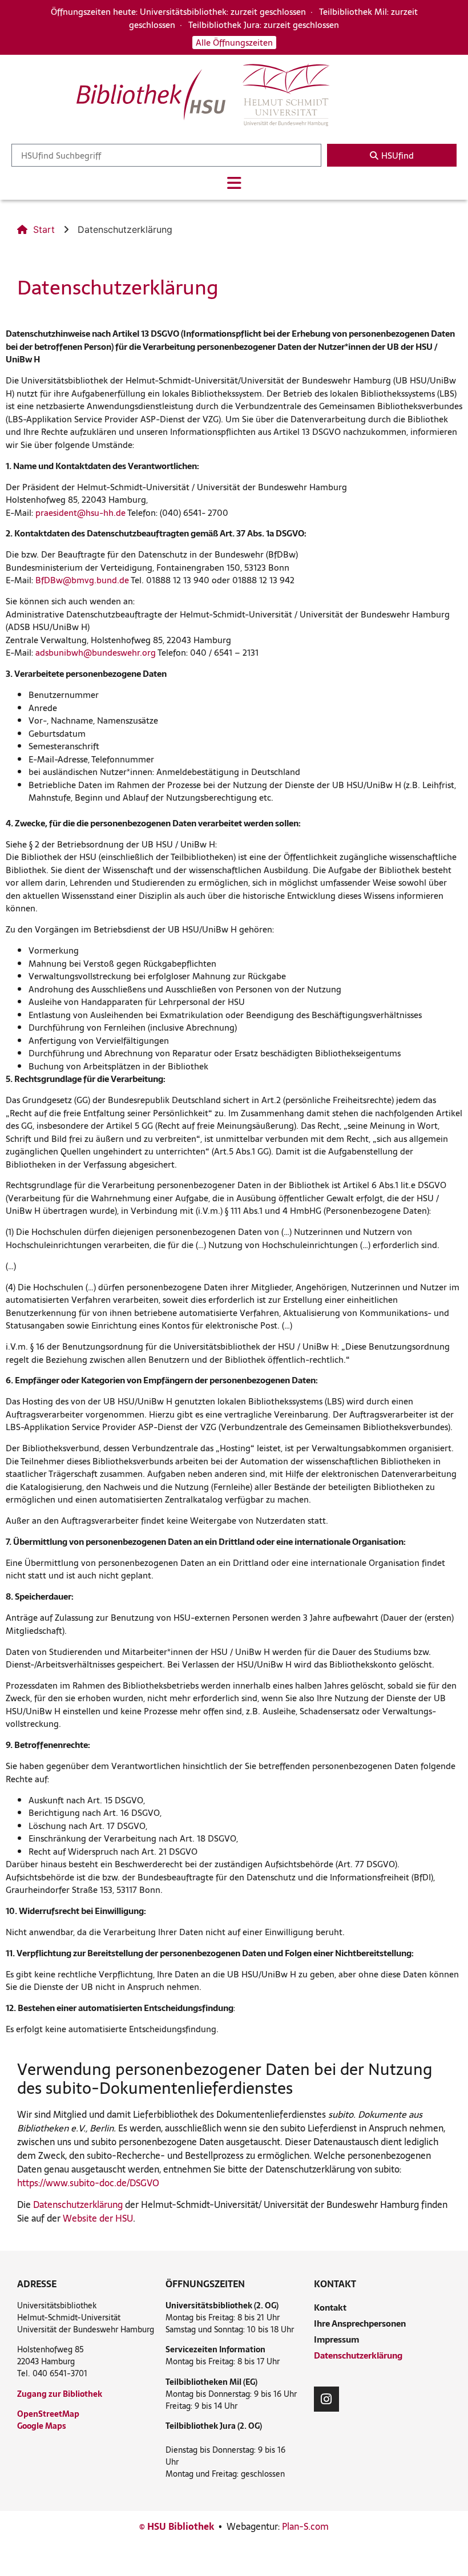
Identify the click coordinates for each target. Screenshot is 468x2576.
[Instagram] (326, 2399)
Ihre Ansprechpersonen (360, 2323)
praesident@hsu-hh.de (80, 513)
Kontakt (330, 2308)
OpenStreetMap (48, 2414)
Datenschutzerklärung (78, 2204)
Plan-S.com (305, 2526)
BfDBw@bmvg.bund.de (82, 580)
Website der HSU (98, 2218)
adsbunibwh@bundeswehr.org (96, 653)
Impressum (336, 2339)
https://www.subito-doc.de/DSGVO (88, 2183)
